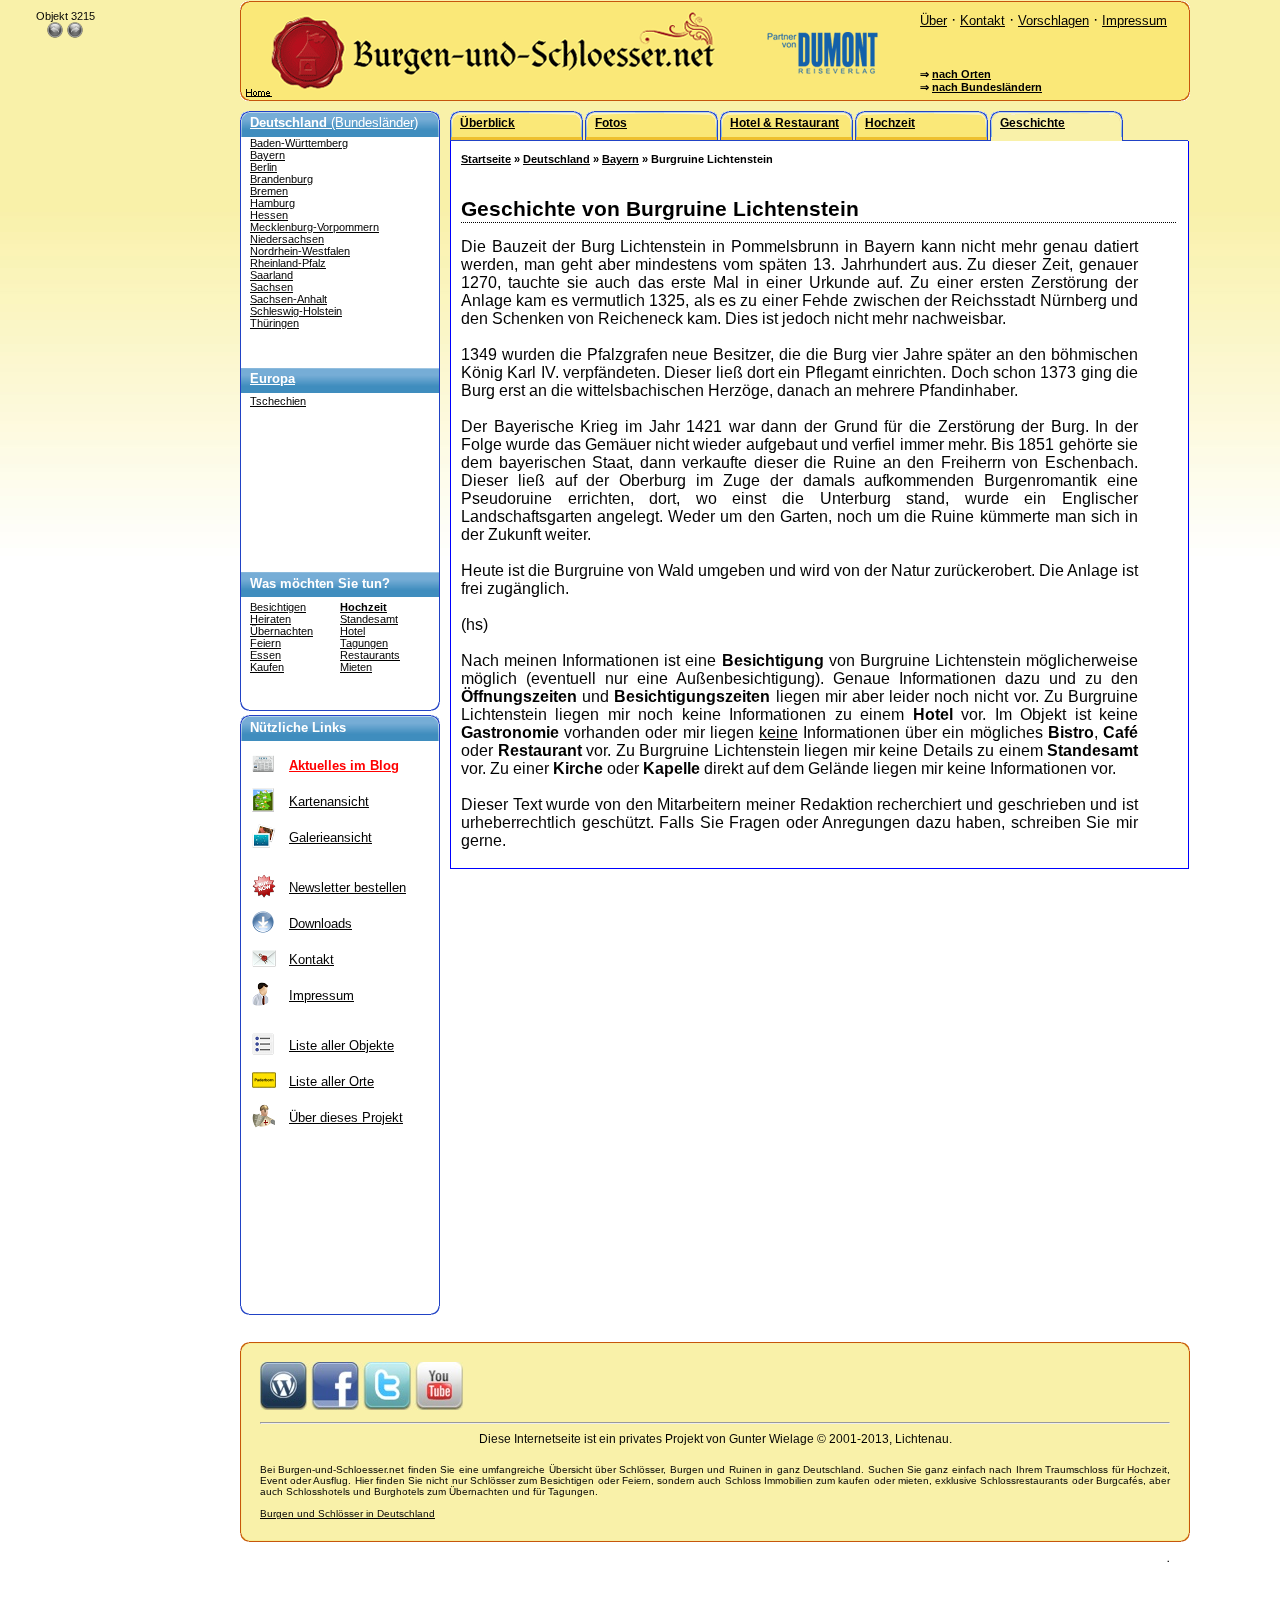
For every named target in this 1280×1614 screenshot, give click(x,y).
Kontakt (982, 20)
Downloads (320, 923)
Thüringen (274, 323)
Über (933, 20)
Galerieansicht (330, 837)
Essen (265, 655)
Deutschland (556, 159)
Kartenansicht (329, 801)
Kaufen (267, 667)
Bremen (269, 191)
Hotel (352, 631)
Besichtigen (278, 607)
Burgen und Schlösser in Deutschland (347, 1513)
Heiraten (270, 619)
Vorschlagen (1053, 20)
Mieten (356, 667)
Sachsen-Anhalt (288, 299)
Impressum (1134, 20)
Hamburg (272, 203)
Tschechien (278, 401)
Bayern (267, 155)
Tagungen (364, 643)
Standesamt (369, 619)
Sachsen (271, 287)
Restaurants (370, 655)
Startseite (486, 159)
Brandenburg (281, 179)
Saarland (271, 275)
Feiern (265, 643)
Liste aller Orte (331, 1081)
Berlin (263, 167)
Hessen (269, 215)
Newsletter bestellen (347, 887)
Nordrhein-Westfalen (300, 251)
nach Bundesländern (987, 87)
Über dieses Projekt (346, 1117)
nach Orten (961, 74)
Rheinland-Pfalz (288, 263)
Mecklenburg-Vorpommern (314, 227)
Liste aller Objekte (341, 1045)
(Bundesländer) (334, 122)
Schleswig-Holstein (296, 311)
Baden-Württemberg (299, 143)
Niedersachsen (287, 239)
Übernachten (281, 631)
